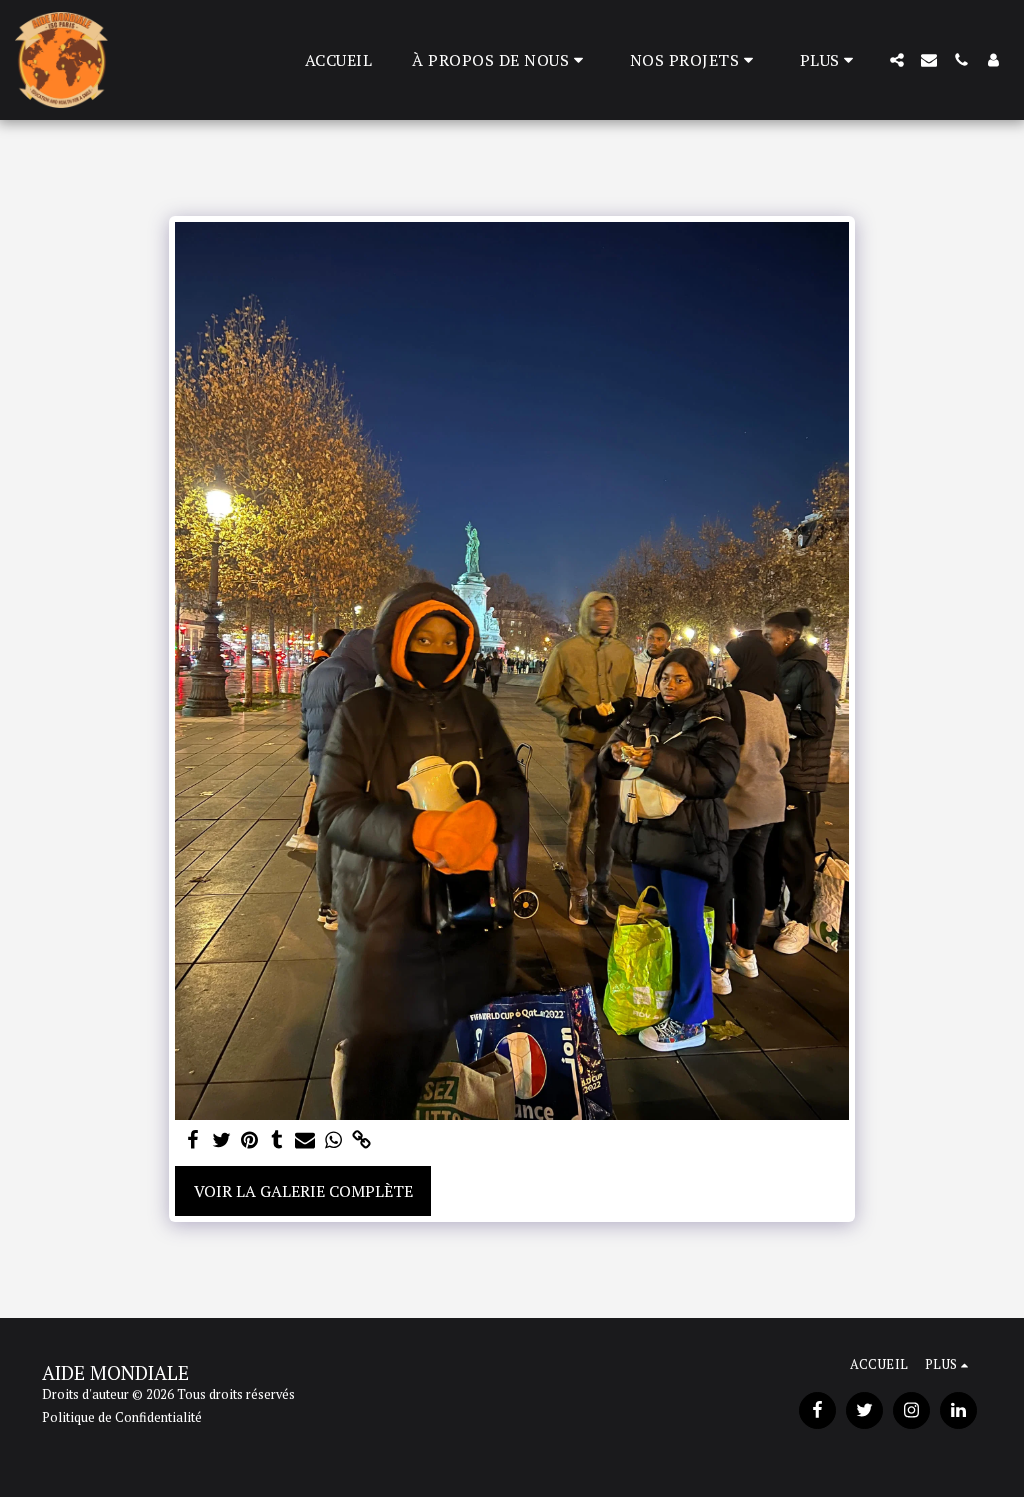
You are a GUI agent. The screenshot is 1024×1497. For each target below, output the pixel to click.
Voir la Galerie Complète (303, 1191)
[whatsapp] (333, 1140)
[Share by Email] (305, 1140)
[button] (501, 60)
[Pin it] (249, 1140)
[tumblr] (277, 1140)
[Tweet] (221, 1140)
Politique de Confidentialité (122, 1417)
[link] (361, 1140)
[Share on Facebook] (193, 1140)
